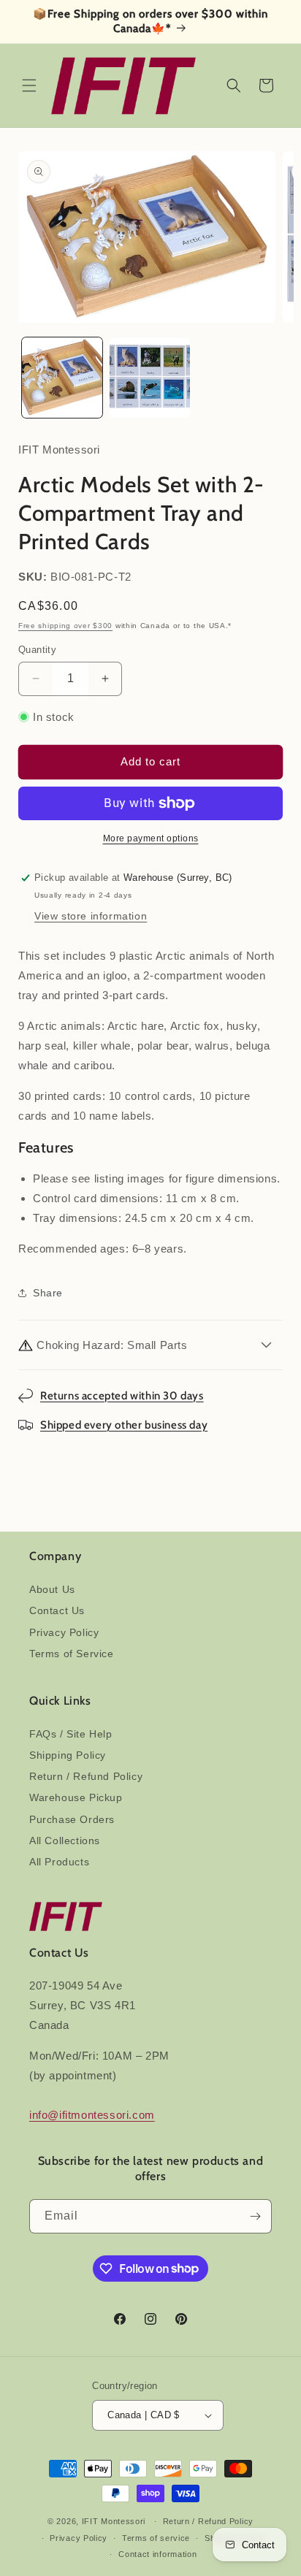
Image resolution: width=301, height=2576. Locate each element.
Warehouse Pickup (76, 1797)
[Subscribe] (255, 2216)
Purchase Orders (72, 1819)
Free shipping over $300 (65, 626)
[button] (29, 85)
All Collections (65, 1841)
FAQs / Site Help (71, 1734)
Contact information (157, 2554)
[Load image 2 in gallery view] (150, 378)
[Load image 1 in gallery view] (62, 378)
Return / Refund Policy (86, 1776)
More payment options (151, 838)
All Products (59, 1862)
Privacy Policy (64, 1632)
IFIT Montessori (114, 2521)
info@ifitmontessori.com (92, 2115)
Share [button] (48, 1293)
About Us (52, 1589)
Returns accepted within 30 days (122, 1396)
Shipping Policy (68, 1755)
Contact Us (57, 1610)
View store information (91, 916)
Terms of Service (72, 1654)
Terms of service (156, 2538)
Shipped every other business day (124, 1425)
